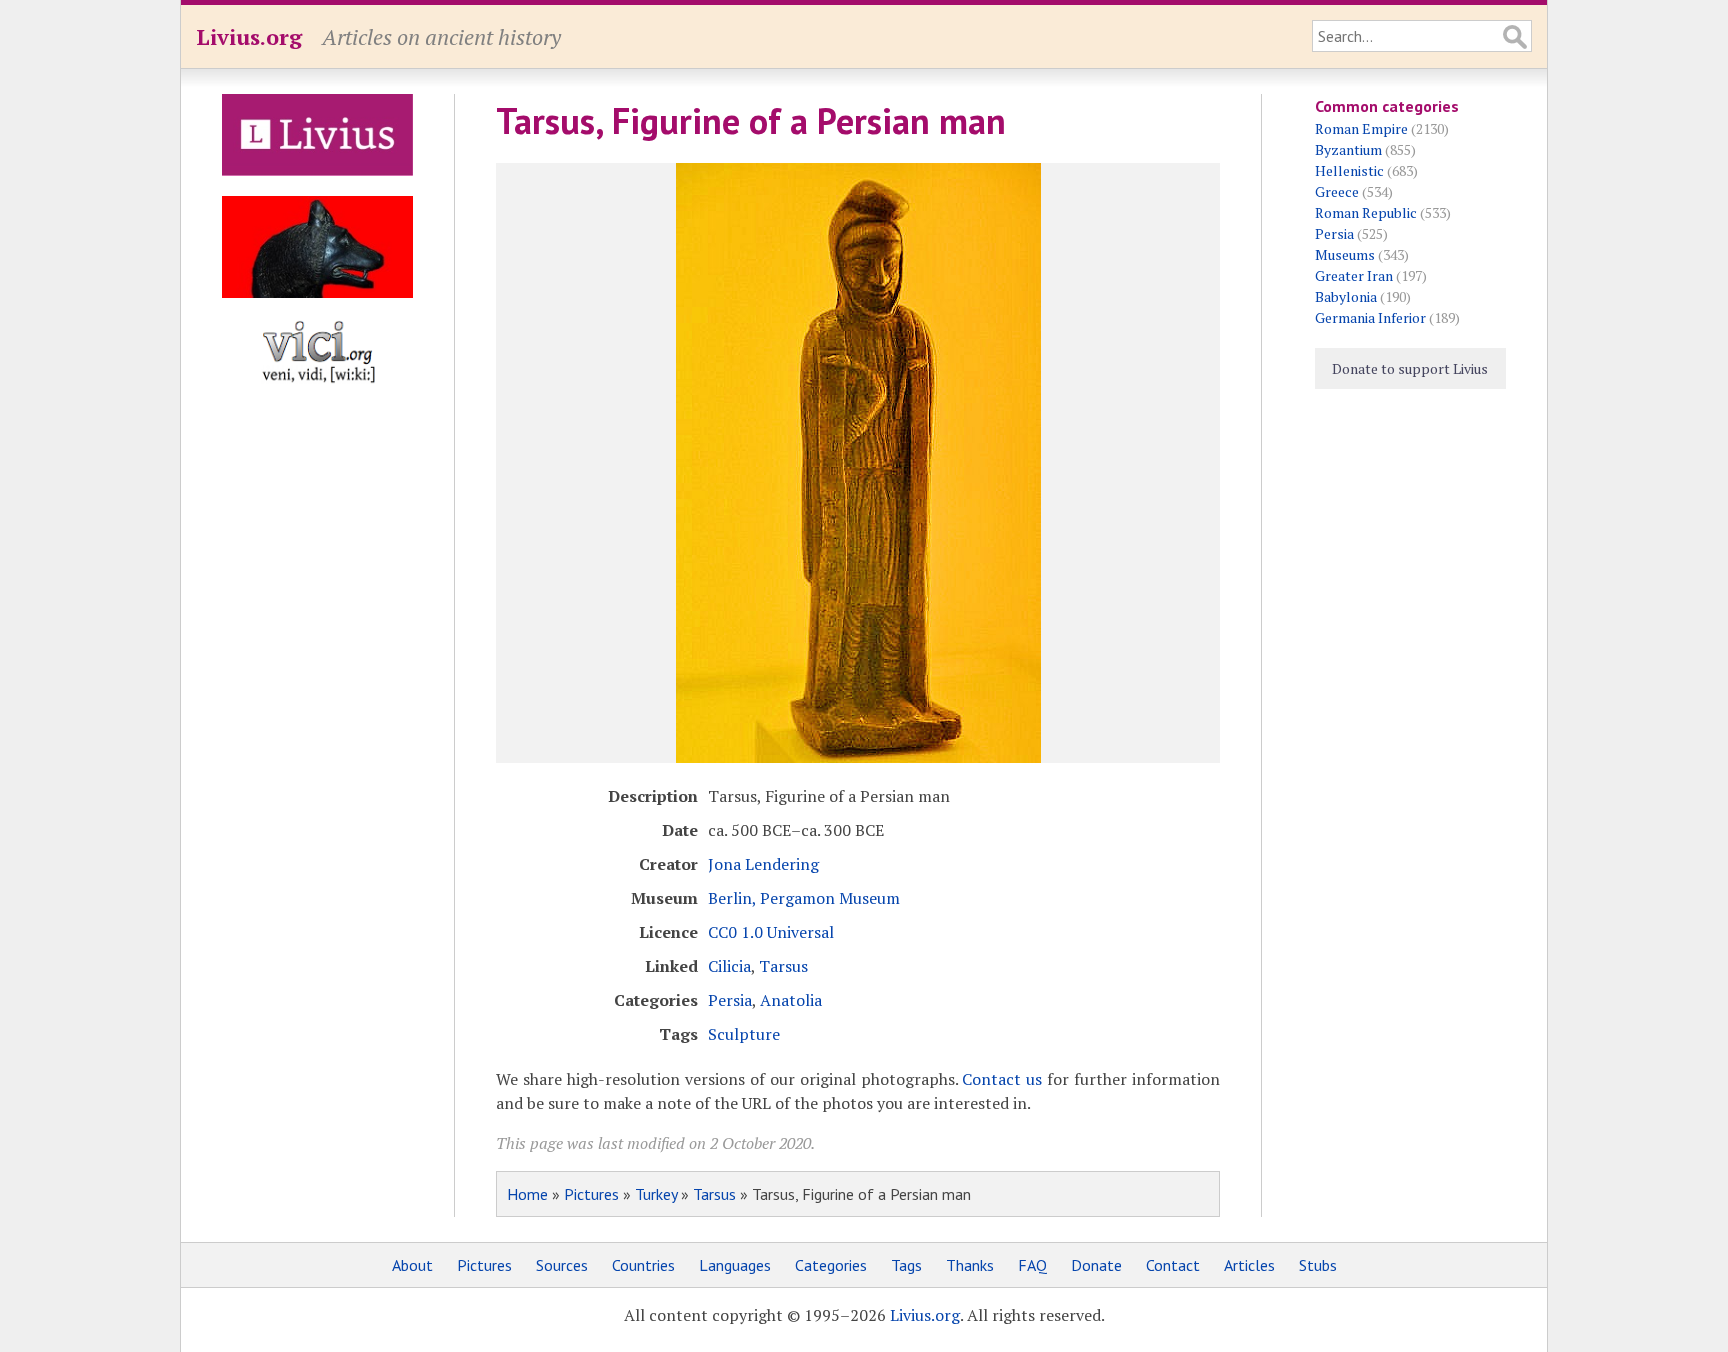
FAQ (1032, 1265)
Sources (562, 1265)
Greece (1337, 191)
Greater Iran (1354, 275)
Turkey (656, 1194)
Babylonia (1346, 296)
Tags (906, 1265)
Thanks (970, 1265)
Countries (643, 1265)
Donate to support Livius (1410, 368)
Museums (1345, 254)
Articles (1249, 1265)
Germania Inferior (1370, 317)
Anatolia (791, 1000)
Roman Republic (1366, 212)
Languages (735, 1265)
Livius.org (249, 36)
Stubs (1318, 1265)
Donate (1096, 1265)
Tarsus (783, 966)
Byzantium (1348, 149)
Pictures (591, 1194)
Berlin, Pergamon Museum (804, 898)
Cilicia (729, 966)
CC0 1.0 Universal (771, 932)
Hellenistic (1349, 170)
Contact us (1002, 1079)
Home (527, 1194)
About (412, 1265)
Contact (1173, 1265)
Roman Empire (1361, 128)
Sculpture (744, 1034)
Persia (730, 1000)
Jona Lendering (763, 864)
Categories (831, 1265)
